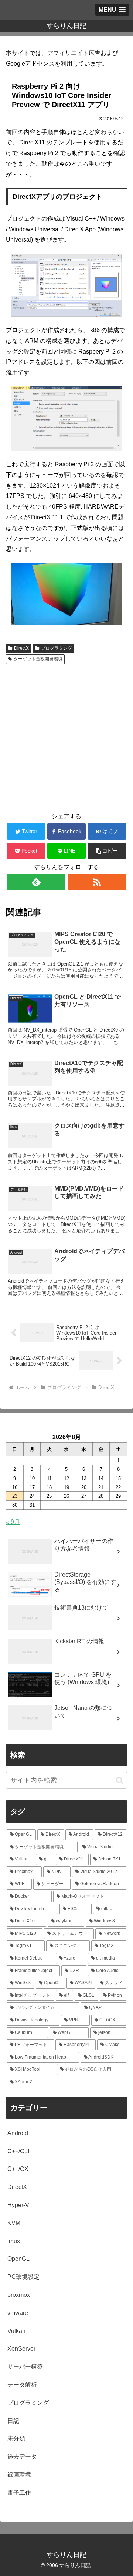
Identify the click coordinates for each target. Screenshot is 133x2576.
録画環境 (19, 2475)
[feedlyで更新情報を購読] (36, 882)
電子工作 (19, 2493)
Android (18, 2133)
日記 (13, 2421)
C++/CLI (18, 2151)
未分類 (16, 2438)
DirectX (21, 648)
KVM (14, 2223)
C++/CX (18, 2169)
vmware (18, 2313)
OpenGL (18, 2259)
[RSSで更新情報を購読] (97, 882)
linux (14, 2241)
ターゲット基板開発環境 (38, 659)
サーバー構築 (25, 2367)
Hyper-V (18, 2205)
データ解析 (22, 2385)
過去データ (22, 2456)
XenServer (21, 2349)
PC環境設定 (23, 2277)
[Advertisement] (66, 737)
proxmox (19, 2295)
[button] (107, 851)
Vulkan (16, 2331)
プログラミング (57, 648)
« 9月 (13, 1522)
